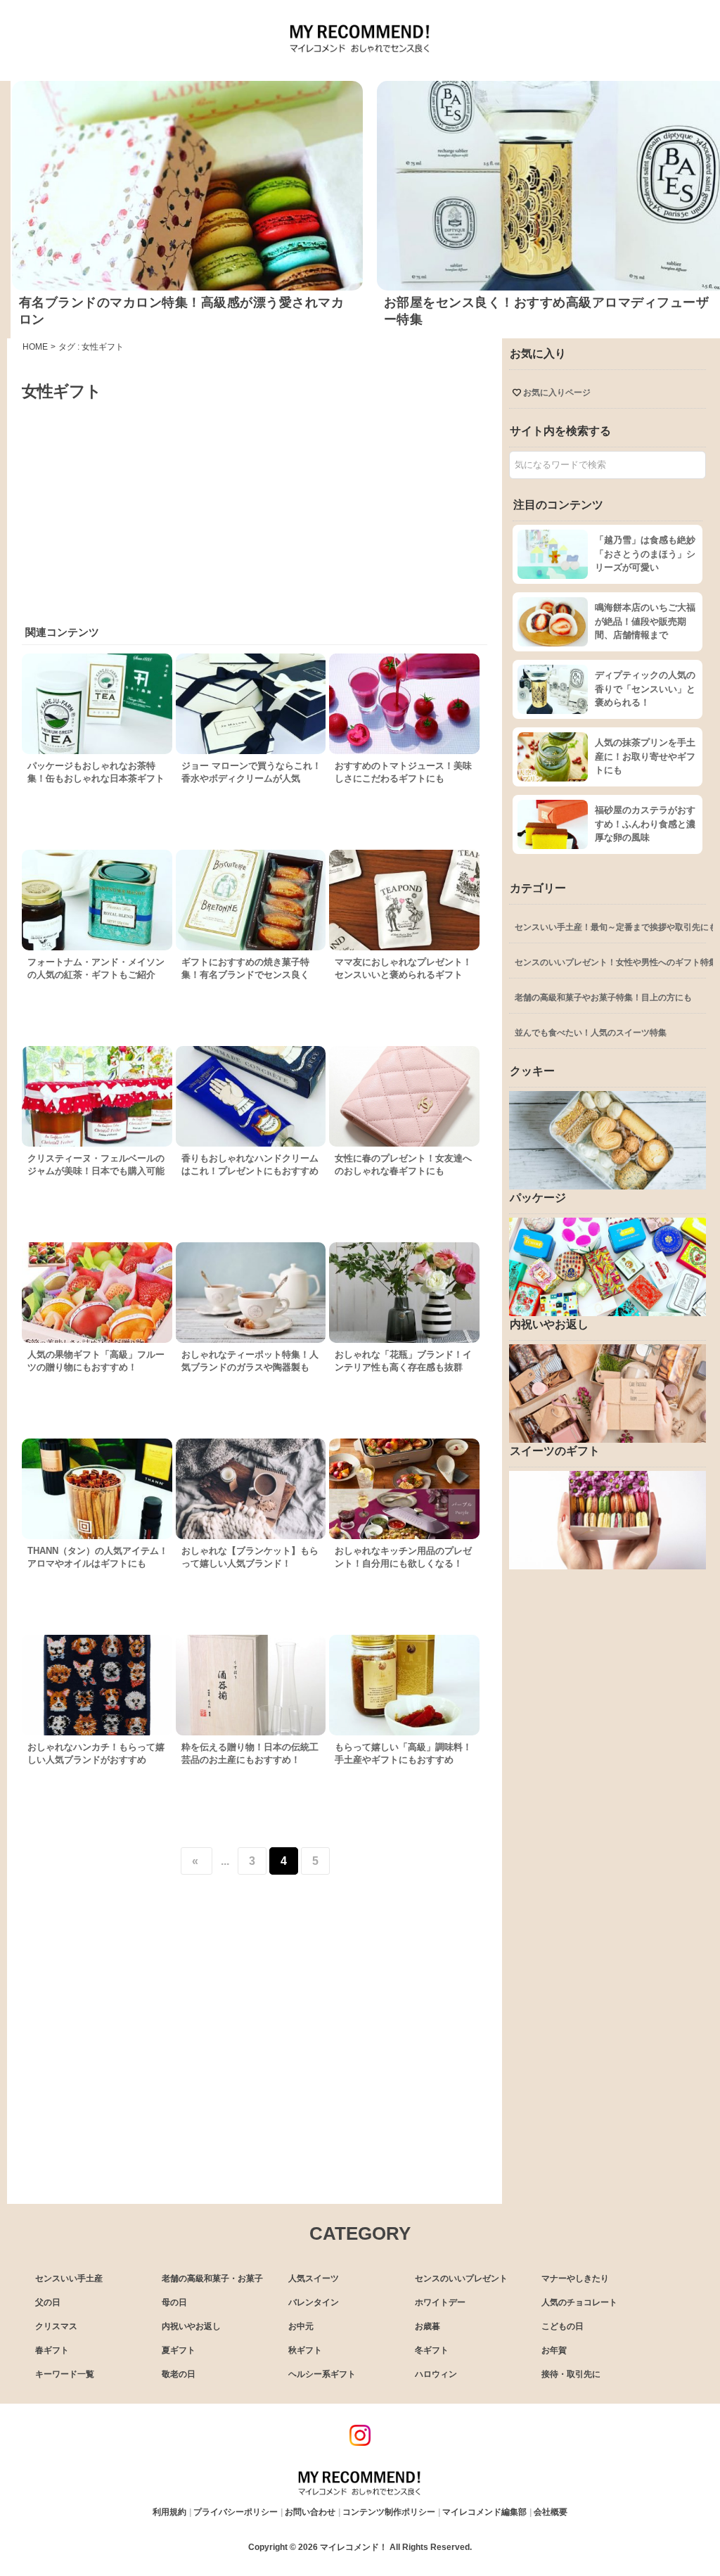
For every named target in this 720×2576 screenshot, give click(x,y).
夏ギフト (179, 2350)
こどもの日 (562, 2326)
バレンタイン (314, 2302)
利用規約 (169, 2512)
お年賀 (554, 2350)
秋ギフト (305, 2350)
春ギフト (52, 2350)
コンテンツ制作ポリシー (389, 2512)
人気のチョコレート (579, 2302)
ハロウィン (436, 2374)
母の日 (174, 2302)
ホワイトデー (440, 2302)
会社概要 (551, 2512)
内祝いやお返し (191, 2326)
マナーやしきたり (575, 2278)
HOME (35, 347)
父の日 (48, 2302)
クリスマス (56, 2326)
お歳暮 (427, 2326)
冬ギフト (432, 2350)
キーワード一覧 (65, 2374)
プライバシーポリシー (236, 2512)
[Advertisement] (254, 508)
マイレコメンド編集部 (484, 2512)
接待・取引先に (571, 2374)
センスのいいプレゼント (461, 2278)
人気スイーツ (314, 2278)
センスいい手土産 (69, 2278)
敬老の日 (179, 2374)
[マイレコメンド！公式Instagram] (360, 2442)
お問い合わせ (310, 2512)
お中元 (301, 2326)
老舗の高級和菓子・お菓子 (212, 2278)
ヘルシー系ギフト (322, 2374)
